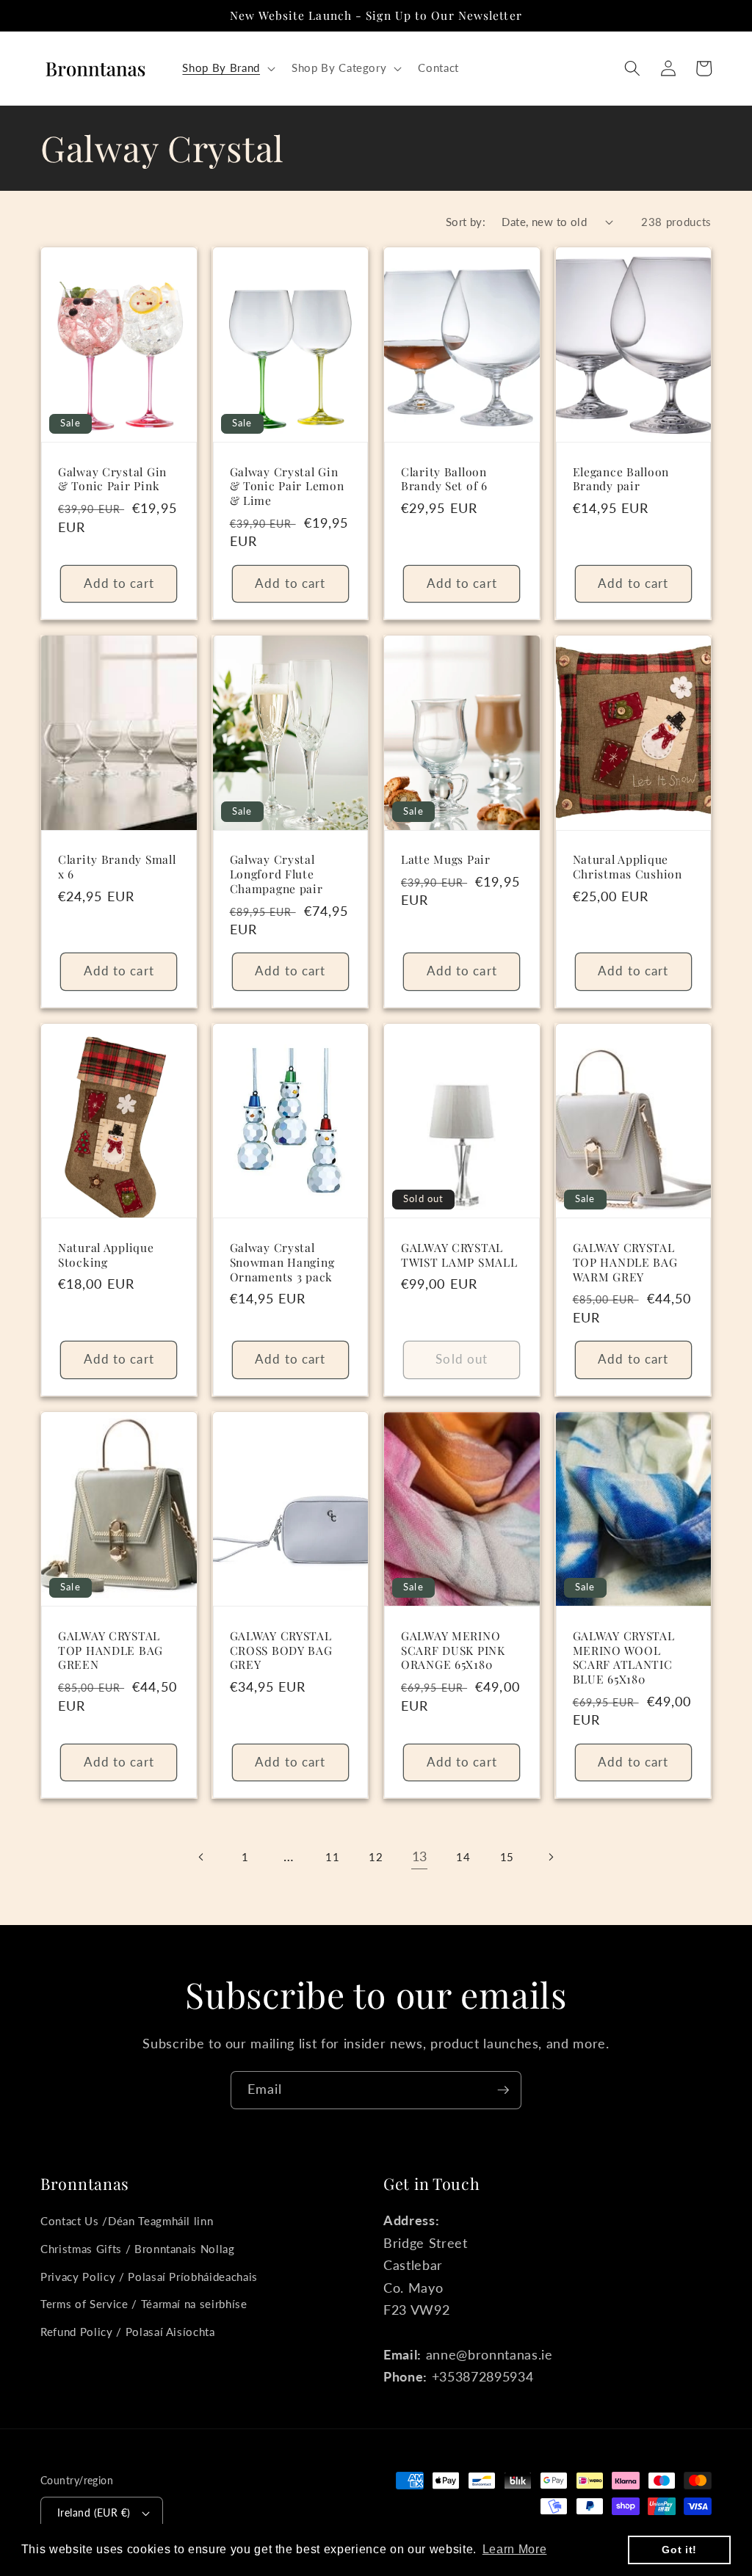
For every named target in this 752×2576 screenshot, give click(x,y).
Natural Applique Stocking (106, 1255)
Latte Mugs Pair (446, 859)
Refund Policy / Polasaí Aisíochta (128, 2332)
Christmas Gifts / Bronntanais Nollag (138, 2249)
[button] (227, 68)
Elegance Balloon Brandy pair (621, 479)
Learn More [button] (515, 2549)
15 (507, 1857)
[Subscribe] (503, 2090)
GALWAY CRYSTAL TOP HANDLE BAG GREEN (111, 1651)
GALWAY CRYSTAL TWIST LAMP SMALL (459, 1255)
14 (463, 1857)
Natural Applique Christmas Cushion (628, 867)
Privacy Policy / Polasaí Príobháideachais (149, 2277)
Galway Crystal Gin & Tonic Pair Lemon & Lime (287, 487)
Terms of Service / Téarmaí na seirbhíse (144, 2304)
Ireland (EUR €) (94, 2513)
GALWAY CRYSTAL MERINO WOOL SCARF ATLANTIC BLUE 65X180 (624, 1658)
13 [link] (420, 1856)
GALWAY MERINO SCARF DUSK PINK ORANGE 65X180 (453, 1651)
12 (376, 1857)
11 (332, 1857)
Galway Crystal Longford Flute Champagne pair (276, 874)
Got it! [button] (679, 2550)
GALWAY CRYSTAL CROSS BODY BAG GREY (281, 1651)
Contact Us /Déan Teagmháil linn (127, 2221)
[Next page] (550, 1857)
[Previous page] (201, 1857)
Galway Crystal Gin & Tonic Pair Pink (112, 479)
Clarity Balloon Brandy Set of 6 (444, 479)
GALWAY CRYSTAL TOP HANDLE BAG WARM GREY (625, 1262)
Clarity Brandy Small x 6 (117, 867)
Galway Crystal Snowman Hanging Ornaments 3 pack (282, 1262)
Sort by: (466, 222)
